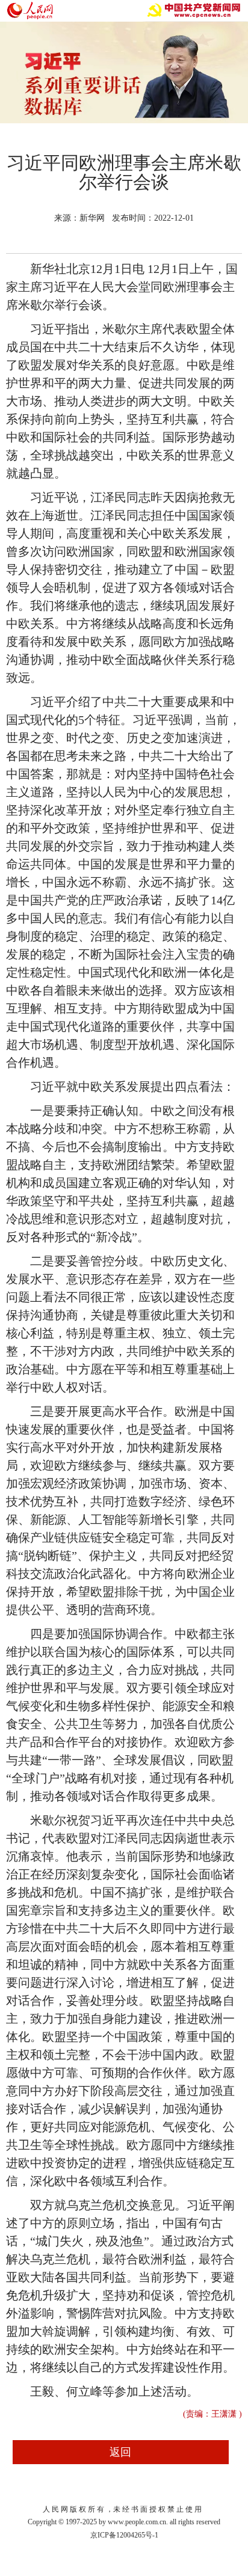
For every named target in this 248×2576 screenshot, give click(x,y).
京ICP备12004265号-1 (124, 2535)
